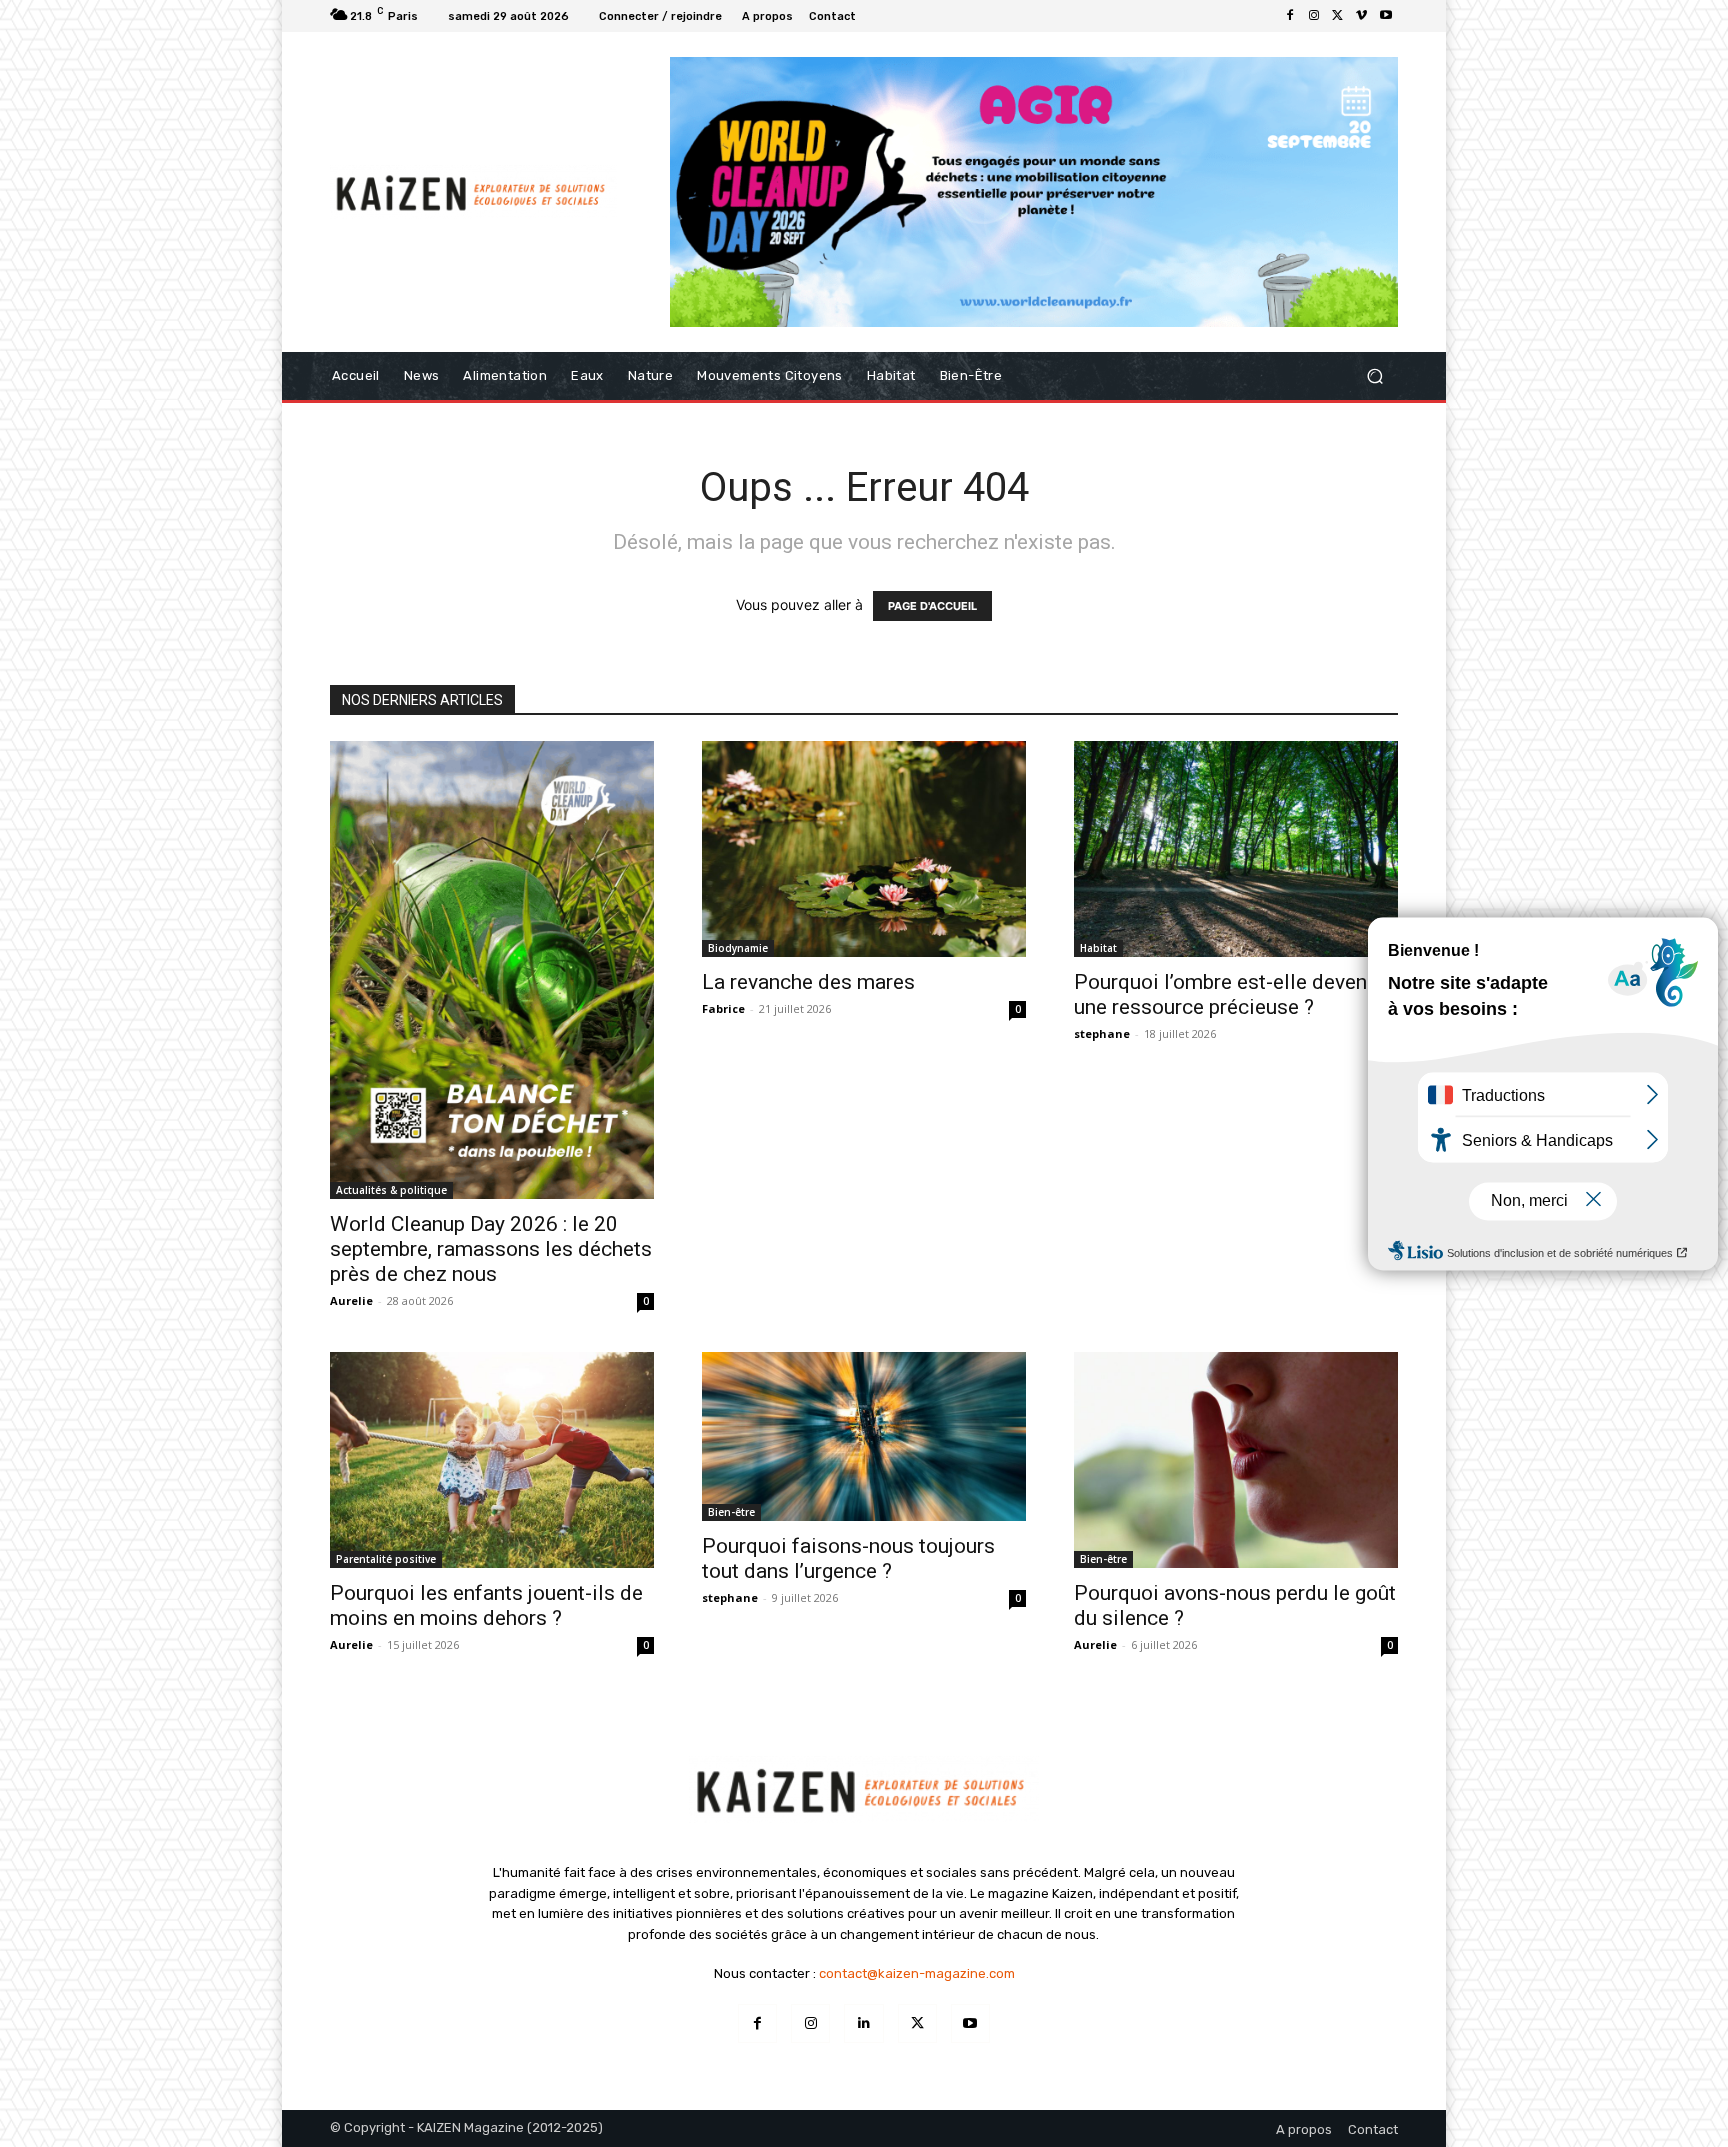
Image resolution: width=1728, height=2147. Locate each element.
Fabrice (723, 1008)
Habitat (1098, 948)
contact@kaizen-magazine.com (917, 1973)
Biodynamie (738, 948)
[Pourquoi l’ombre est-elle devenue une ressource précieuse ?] (1236, 849)
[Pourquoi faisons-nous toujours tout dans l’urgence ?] (864, 1436)
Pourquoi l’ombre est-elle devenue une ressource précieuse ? (1231, 994)
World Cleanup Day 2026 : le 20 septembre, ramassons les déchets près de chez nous (491, 1249)
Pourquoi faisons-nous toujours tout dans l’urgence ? (848, 1558)
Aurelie (351, 1300)
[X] (1338, 16)
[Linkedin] (863, 2023)
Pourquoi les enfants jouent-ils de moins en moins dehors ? (486, 1605)
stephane (1102, 1033)
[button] (1374, 375)
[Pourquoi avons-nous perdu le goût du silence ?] (1236, 1460)
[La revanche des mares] (864, 849)
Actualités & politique (391, 1190)
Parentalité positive (386, 1559)
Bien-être (731, 1512)
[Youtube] (1386, 16)
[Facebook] (1290, 16)
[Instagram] (1314, 16)
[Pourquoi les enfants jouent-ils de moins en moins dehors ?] (492, 1460)
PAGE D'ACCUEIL (932, 606)
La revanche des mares (808, 982)
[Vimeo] (1362, 16)
